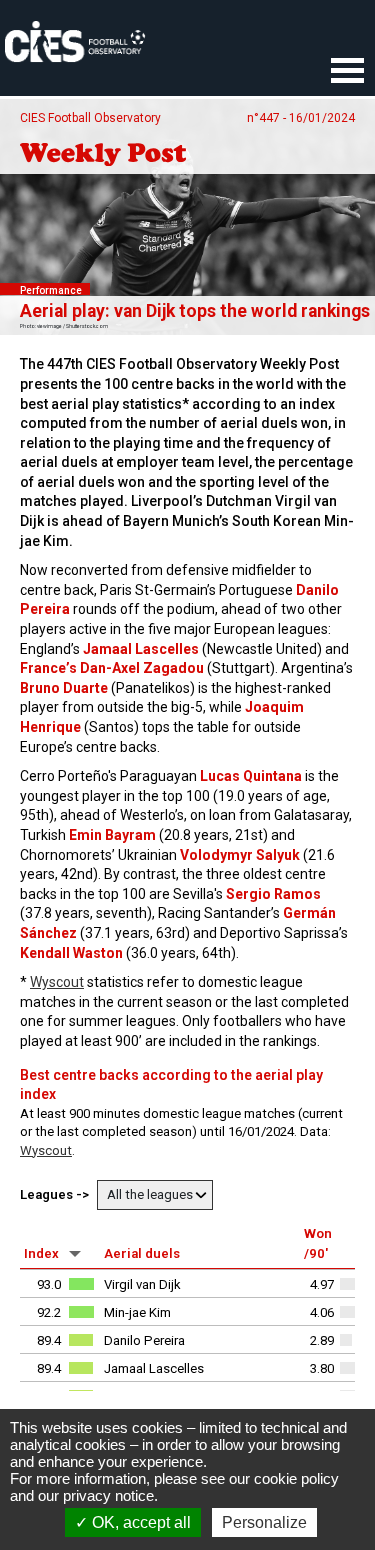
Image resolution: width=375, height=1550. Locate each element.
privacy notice (108, 1495)
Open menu (347, 72)
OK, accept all (139, 1522)
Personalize (264, 1522)
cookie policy (296, 1478)
